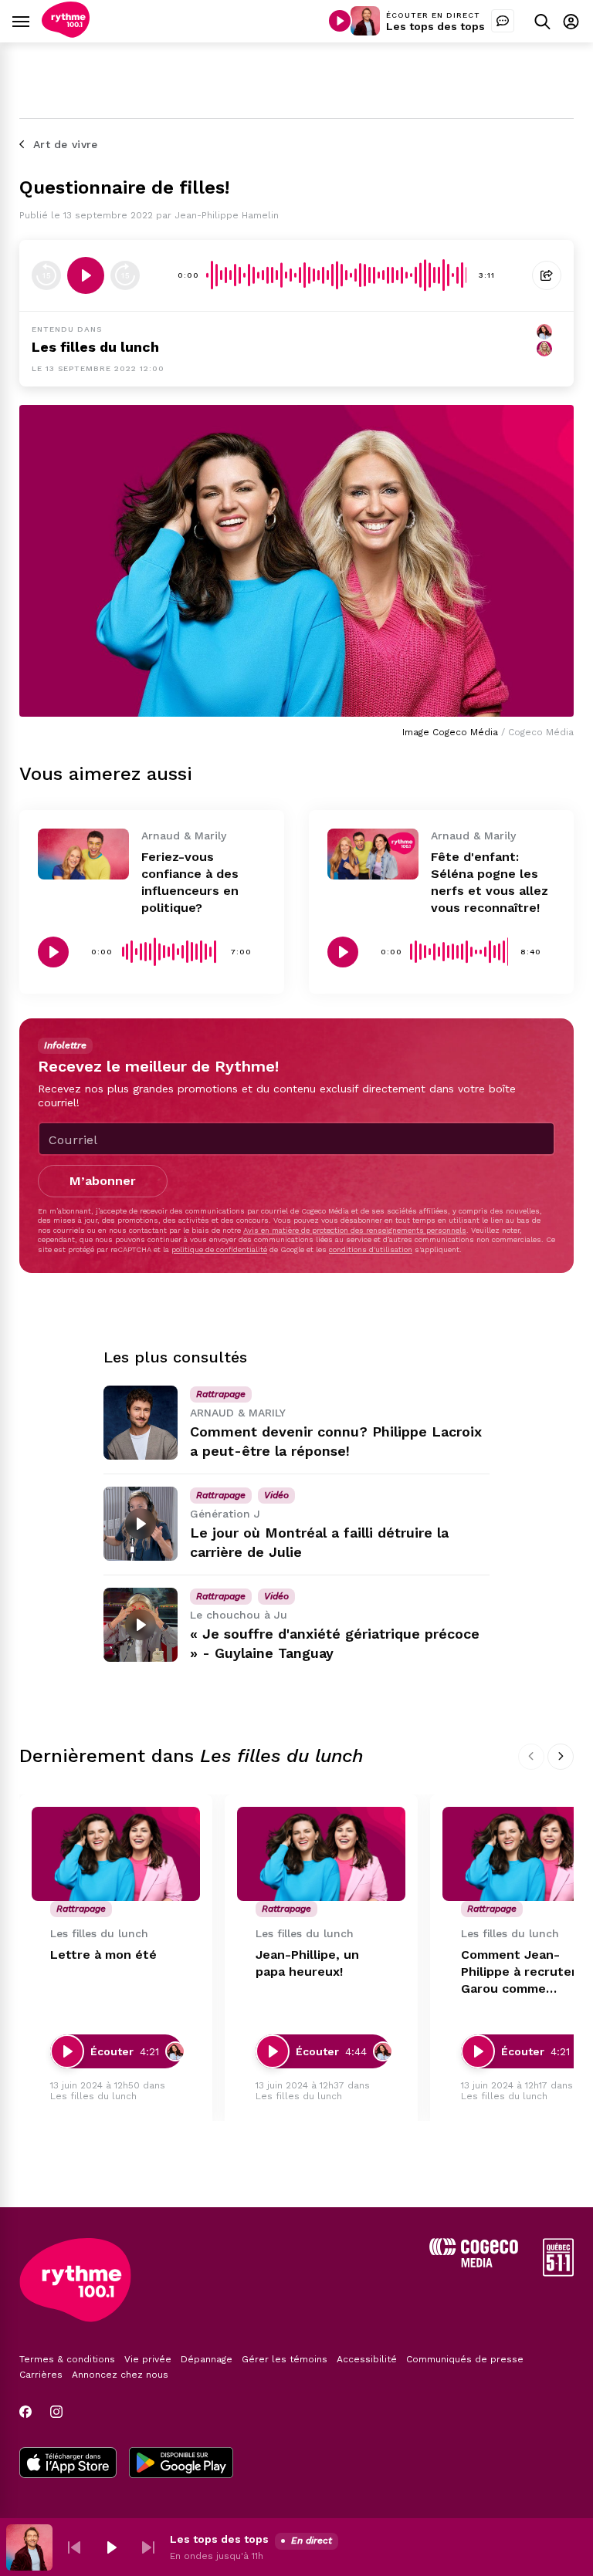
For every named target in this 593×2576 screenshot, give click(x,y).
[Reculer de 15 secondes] (46, 275)
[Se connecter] (571, 21)
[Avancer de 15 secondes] (125, 275)
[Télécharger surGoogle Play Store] (181, 2464)
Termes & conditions (67, 2359)
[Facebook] (25, 2412)
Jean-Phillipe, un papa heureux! (307, 1963)
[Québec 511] (558, 2272)
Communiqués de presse (465, 2359)
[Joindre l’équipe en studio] (503, 21)
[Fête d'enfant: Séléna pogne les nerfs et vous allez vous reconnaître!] (373, 854)
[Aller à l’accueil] (66, 34)
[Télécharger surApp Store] (68, 2464)
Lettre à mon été (103, 1955)
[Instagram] (56, 2412)
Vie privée (148, 2359)
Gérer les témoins (285, 2359)
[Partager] (547, 275)
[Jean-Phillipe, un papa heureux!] (321, 1854)
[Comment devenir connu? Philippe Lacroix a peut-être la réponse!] (141, 1423)
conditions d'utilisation (371, 1249)
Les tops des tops (435, 26)
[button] (74, 2547)
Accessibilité (367, 2359)
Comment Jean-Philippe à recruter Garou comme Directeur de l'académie (519, 1972)
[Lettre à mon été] (116, 1854)
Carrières (41, 2375)
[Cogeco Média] (474, 2263)
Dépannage (207, 2359)
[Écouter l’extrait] (86, 275)
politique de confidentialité (219, 1249)
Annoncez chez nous (120, 2375)
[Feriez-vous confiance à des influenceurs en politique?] (83, 854)
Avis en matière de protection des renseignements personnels (355, 1230)
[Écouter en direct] (340, 21)
